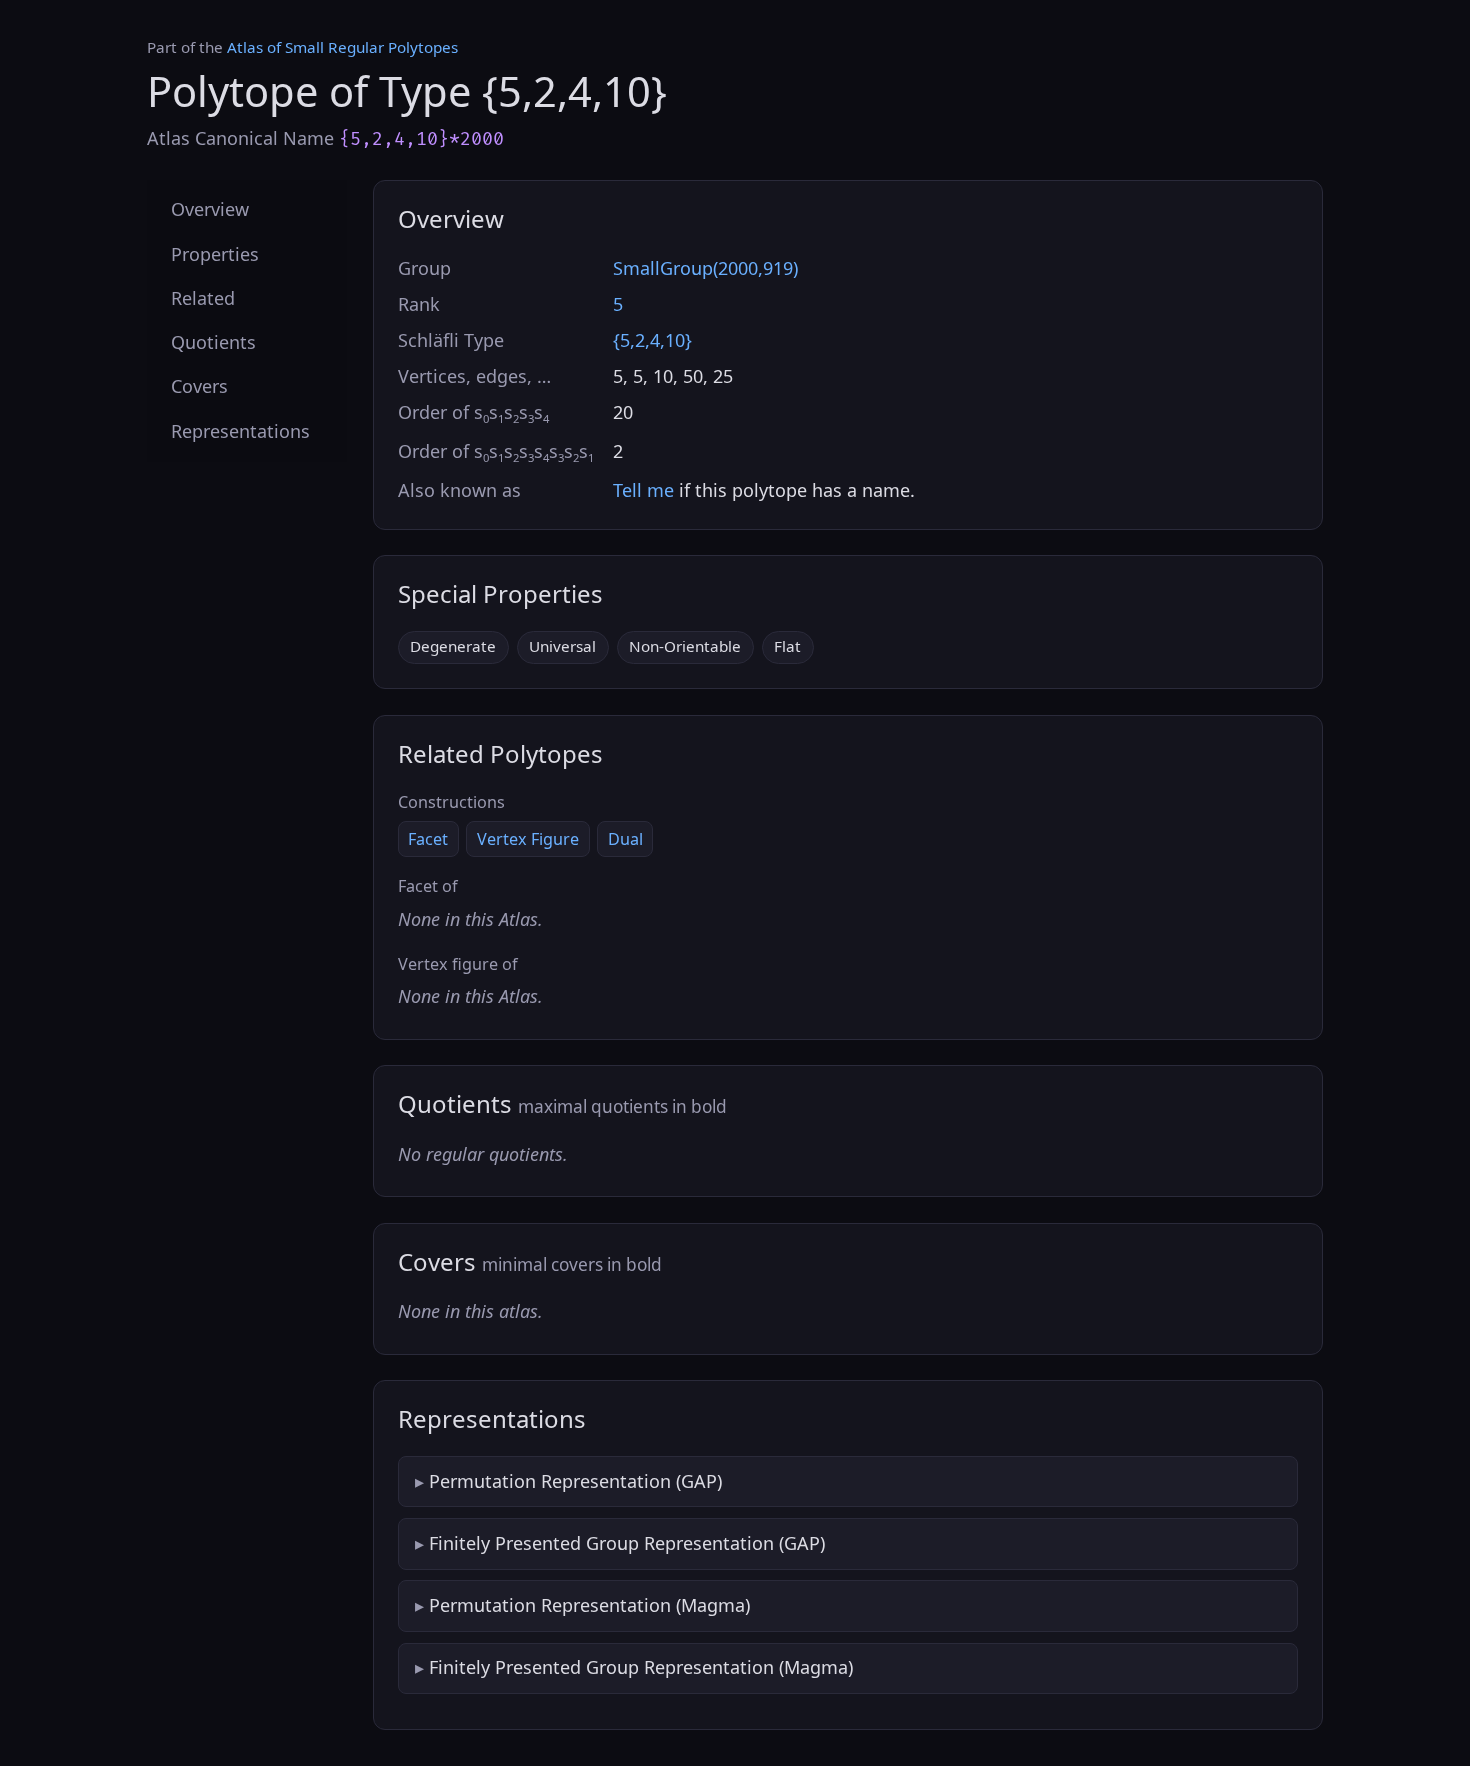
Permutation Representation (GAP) (575, 1481)
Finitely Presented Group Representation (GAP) (627, 1543)
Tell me (643, 490)
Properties (215, 253)
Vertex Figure (528, 839)
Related (203, 297)
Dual (625, 839)
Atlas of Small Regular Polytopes (342, 47)
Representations (240, 430)
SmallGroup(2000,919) (705, 268)
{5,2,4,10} (652, 340)
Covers (199, 386)
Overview (210, 209)
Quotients (213, 342)
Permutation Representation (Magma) (589, 1605)
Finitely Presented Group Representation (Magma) (641, 1667)
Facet (428, 839)
